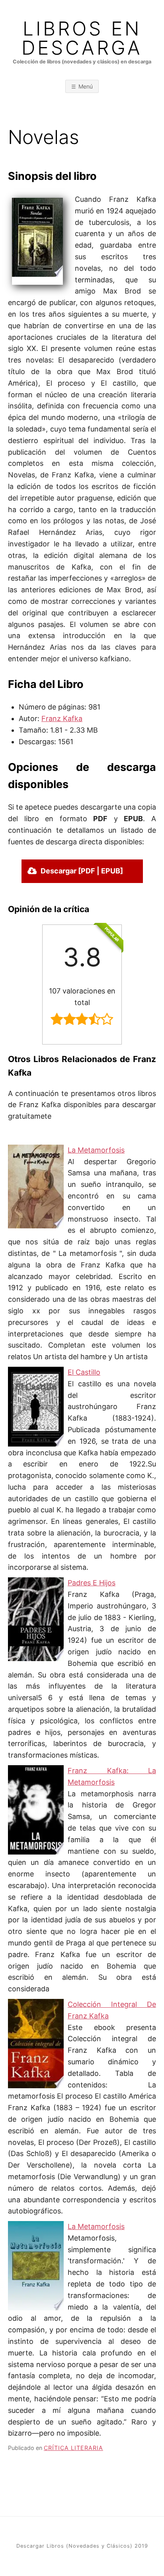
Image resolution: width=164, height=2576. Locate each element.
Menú (86, 86)
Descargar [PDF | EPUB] (82, 871)
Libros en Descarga (82, 38)
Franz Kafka (62, 718)
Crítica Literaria (73, 2448)
